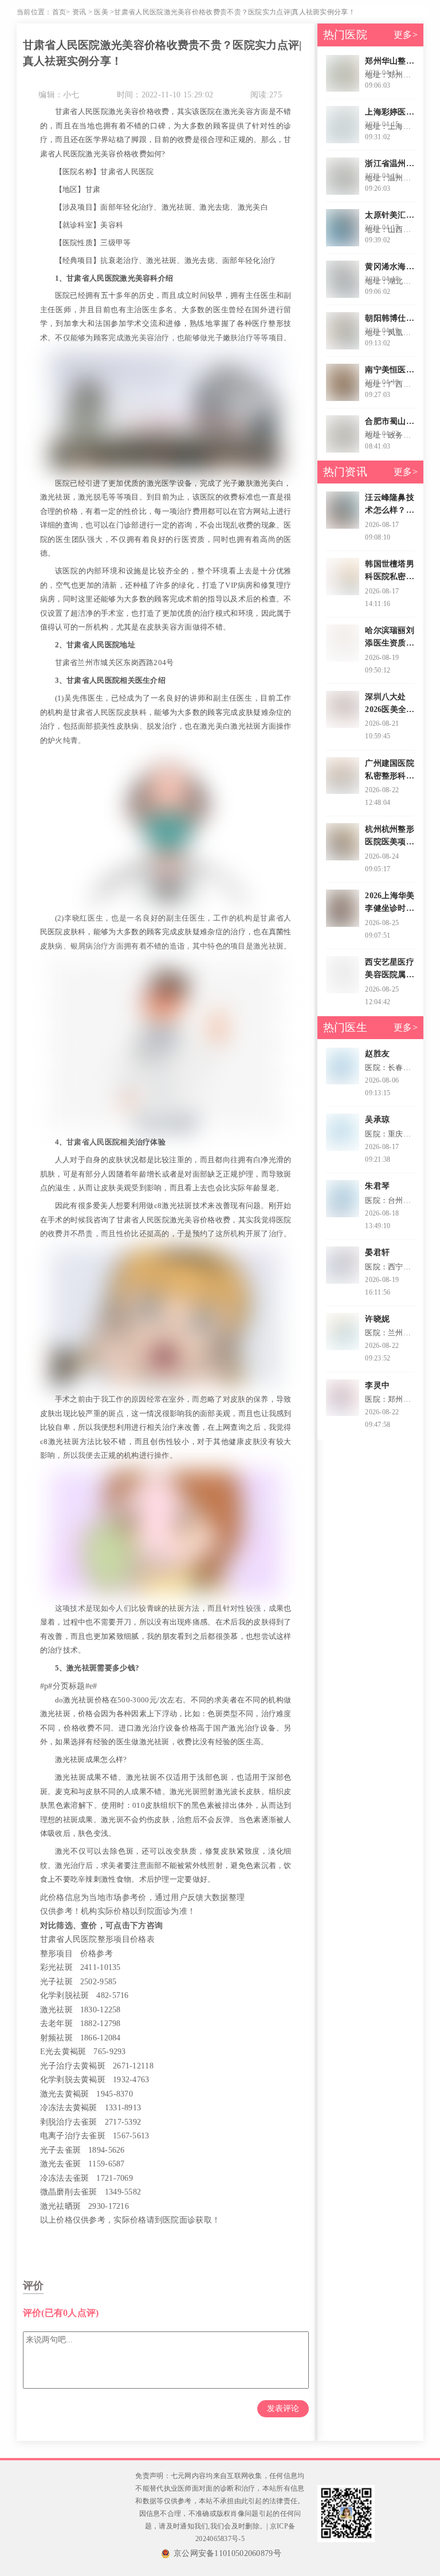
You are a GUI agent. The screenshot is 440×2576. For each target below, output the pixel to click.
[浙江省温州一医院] (343, 176)
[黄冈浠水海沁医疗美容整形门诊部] (343, 279)
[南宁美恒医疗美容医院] (343, 382)
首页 (59, 12)
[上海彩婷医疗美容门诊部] (343, 125)
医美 (101, 12)
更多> (406, 35)
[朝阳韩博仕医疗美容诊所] (343, 331)
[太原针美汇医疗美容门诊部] (343, 228)
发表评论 (283, 2408)
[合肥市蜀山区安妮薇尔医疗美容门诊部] (343, 434)
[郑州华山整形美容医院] (343, 74)
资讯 (79, 12)
